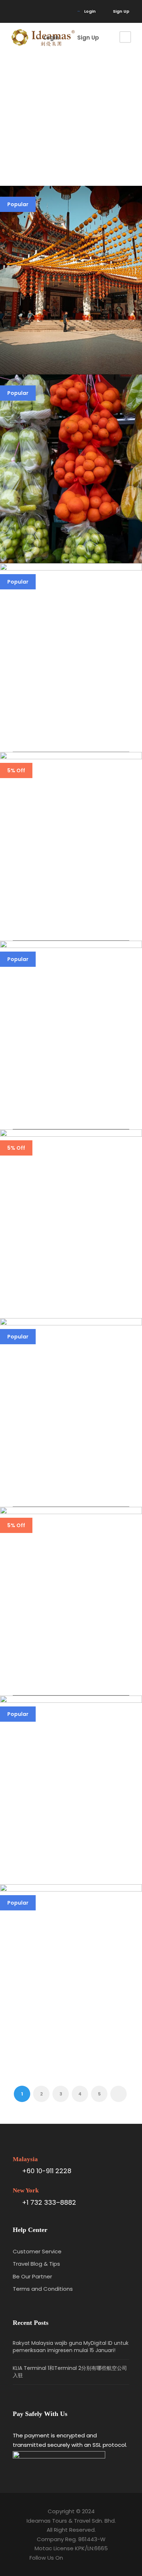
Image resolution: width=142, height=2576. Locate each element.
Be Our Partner (32, 2276)
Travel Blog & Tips (36, 2264)
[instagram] (25, 11)
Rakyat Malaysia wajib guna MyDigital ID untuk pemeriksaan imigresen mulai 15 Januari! (71, 2347)
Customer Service (37, 2251)
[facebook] (14, 11)
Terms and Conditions (43, 2289)
